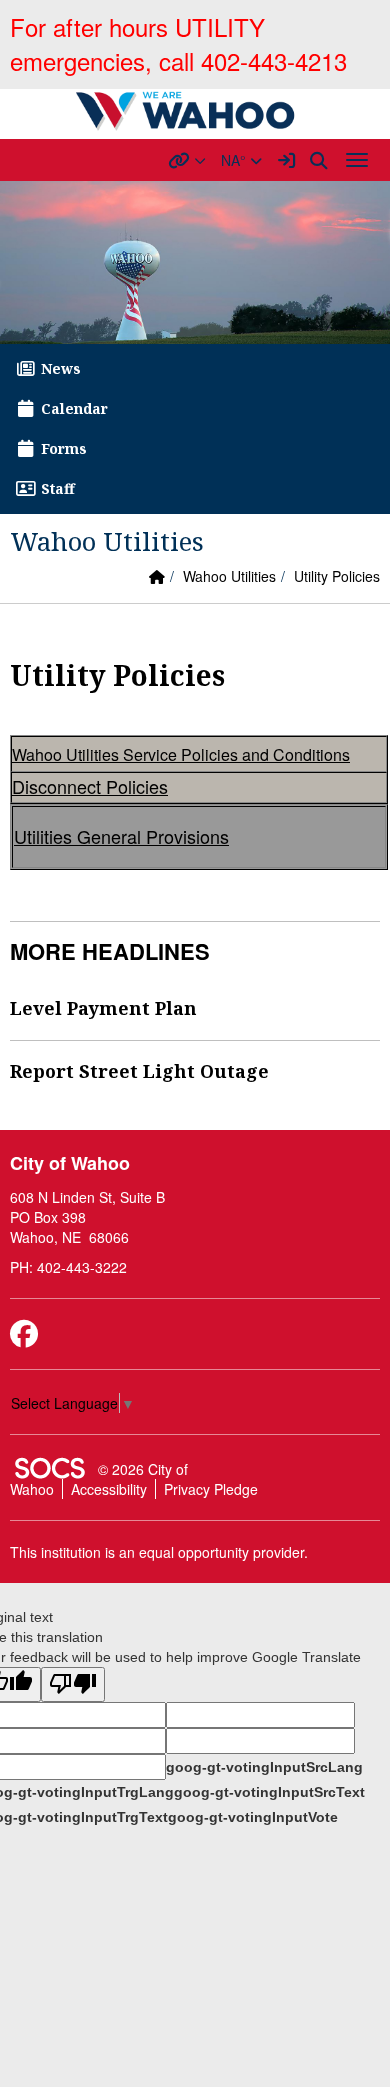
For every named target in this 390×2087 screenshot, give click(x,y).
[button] (187, 160)
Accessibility (109, 1489)
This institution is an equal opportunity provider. (159, 1552)
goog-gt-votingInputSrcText (269, 1792)
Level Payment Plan (103, 1008)
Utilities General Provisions (121, 836)
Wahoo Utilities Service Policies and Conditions (181, 754)
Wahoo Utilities (229, 576)
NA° (235, 160)
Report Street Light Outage (139, 1071)
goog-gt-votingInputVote (253, 1817)
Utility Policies (337, 576)
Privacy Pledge (211, 1489)
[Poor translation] (73, 1684)
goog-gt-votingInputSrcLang (264, 1767)
